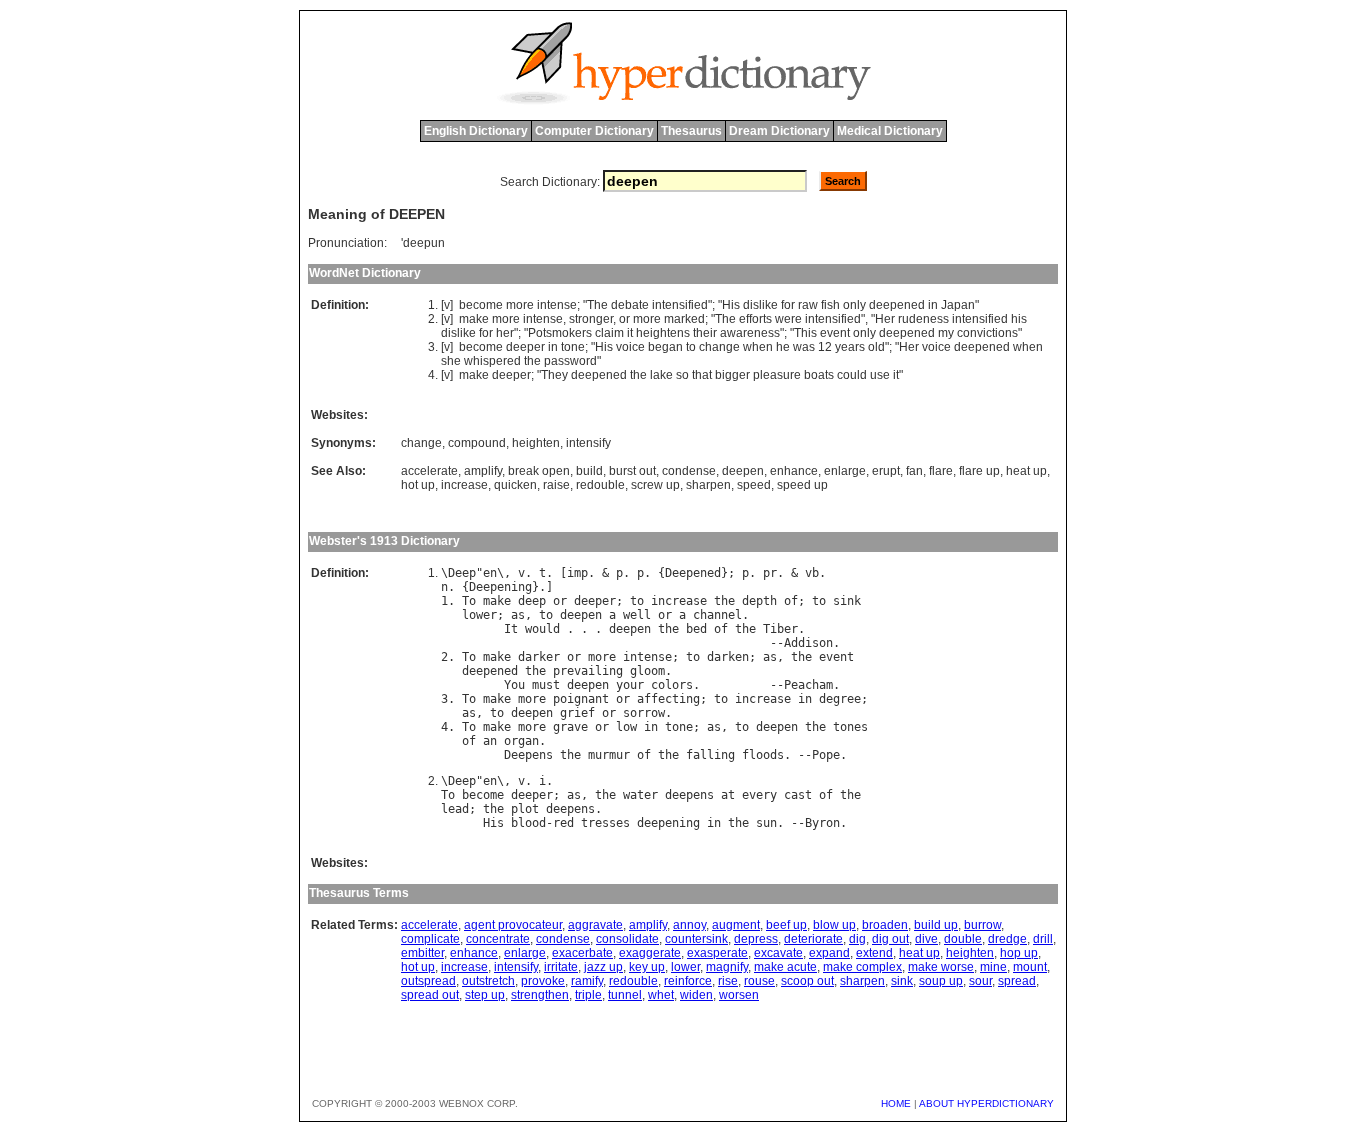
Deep (462, 573)
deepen (743, 471)
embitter (422, 953)
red (563, 823)
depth (759, 601)
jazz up (603, 967)
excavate (778, 953)
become (481, 305)
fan (914, 471)
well (637, 615)
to (691, 347)
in (933, 305)
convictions (987, 333)
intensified (680, 305)
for (788, 305)
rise (728, 981)
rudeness (923, 319)
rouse (759, 981)
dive (926, 939)
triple (588, 995)
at (728, 795)
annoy (689, 925)
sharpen (708, 485)
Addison (808, 643)
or (624, 319)
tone (573, 347)
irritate (561, 967)
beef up (786, 925)
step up (485, 995)
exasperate (717, 953)
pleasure (777, 375)
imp (577, 573)
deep (532, 601)
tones (850, 727)
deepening (668, 823)
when (758, 347)
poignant (581, 699)
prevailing (588, 671)
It (511, 629)
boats (819, 375)
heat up (1026, 471)
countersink (696, 939)
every (759, 795)
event (835, 333)
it (630, 333)
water (640, 795)
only (854, 305)
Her (885, 319)
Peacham (808, 685)
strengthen (540, 995)
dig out (890, 939)
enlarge (845, 471)
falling (710, 755)
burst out (632, 471)
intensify (588, 443)
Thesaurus (691, 131)
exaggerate (650, 953)
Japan (958, 305)
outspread (428, 981)
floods (763, 755)
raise (556, 485)
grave (570, 727)
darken (728, 657)
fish (830, 305)
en (490, 573)
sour (980, 981)
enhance (794, 471)
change (719, 347)
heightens (663, 333)
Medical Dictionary (890, 131)
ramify (587, 981)
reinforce (688, 981)
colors (672, 685)
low (626, 727)
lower (479, 615)
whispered (492, 361)
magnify (727, 967)
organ (521, 741)
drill (1043, 939)
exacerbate (582, 953)
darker (539, 657)
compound (477, 443)
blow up (834, 925)
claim (609, 333)
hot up (418, 485)
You (514, 685)
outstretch (488, 981)
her (505, 333)
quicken (515, 485)
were (788, 319)
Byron (822, 823)
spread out (430, 995)
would (542, 629)
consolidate (627, 939)
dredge (1007, 939)
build (589, 471)
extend (874, 953)
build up (936, 925)
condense (689, 471)
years (850, 347)
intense (557, 305)
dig (857, 939)
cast (798, 795)
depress (756, 939)
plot (525, 809)
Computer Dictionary (594, 131)
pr (770, 573)
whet (661, 995)
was (804, 347)
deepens (689, 795)
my (946, 333)
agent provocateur (513, 925)
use (880, 375)
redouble (600, 485)
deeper (525, 347)
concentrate (498, 939)
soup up (941, 981)
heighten (536, 443)
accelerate (429, 471)
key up (647, 967)
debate (630, 305)
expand (829, 953)
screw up (655, 485)
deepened (897, 305)
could (852, 375)
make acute (785, 967)
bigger (732, 375)
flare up (979, 471)
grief (577, 713)
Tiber (780, 629)
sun (766, 823)
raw (808, 305)
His (731, 305)
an (490, 741)
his (1019, 319)
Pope (826, 755)
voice (630, 347)
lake (661, 375)
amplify (483, 471)
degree (840, 699)
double (963, 939)
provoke (543, 981)
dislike (760, 305)
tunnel (625, 995)
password (570, 361)
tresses (605, 823)
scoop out (807, 981)
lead (455, 809)
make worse (941, 967)
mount (1030, 967)
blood (528, 823)
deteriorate (813, 939)
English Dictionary (476, 131)
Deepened (693, 573)
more (520, 305)
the (532, 361)
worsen (739, 995)
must (546, 685)
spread (1017, 981)
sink (847, 601)
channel (717, 615)
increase (464, 485)
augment (736, 925)
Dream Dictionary (779, 131)
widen (696, 995)
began (665, 347)
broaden (885, 925)
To (469, 601)
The (597, 305)
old (876, 347)
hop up (1019, 953)
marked (684, 319)
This (805, 333)
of (791, 601)
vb (812, 573)
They (554, 375)
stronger (591, 319)
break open (539, 471)
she (451, 361)
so (682, 375)
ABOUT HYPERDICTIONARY (986, 1103)
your (630, 685)
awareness (750, 333)
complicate (430, 939)
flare (941, 471)
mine (993, 967)
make (474, 319)
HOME (896, 1103)
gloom (647, 671)
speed (754, 485)
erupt (886, 471)
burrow (982, 925)
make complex (862, 967)
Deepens (528, 755)
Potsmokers (560, 333)
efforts (755, 319)
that (702, 375)
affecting (668, 699)
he (783, 347)
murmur (609, 755)
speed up (802, 485)
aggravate (595, 925)
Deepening (500, 587)
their (705, 333)
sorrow (644, 713)
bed (696, 629)
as (518, 615)
